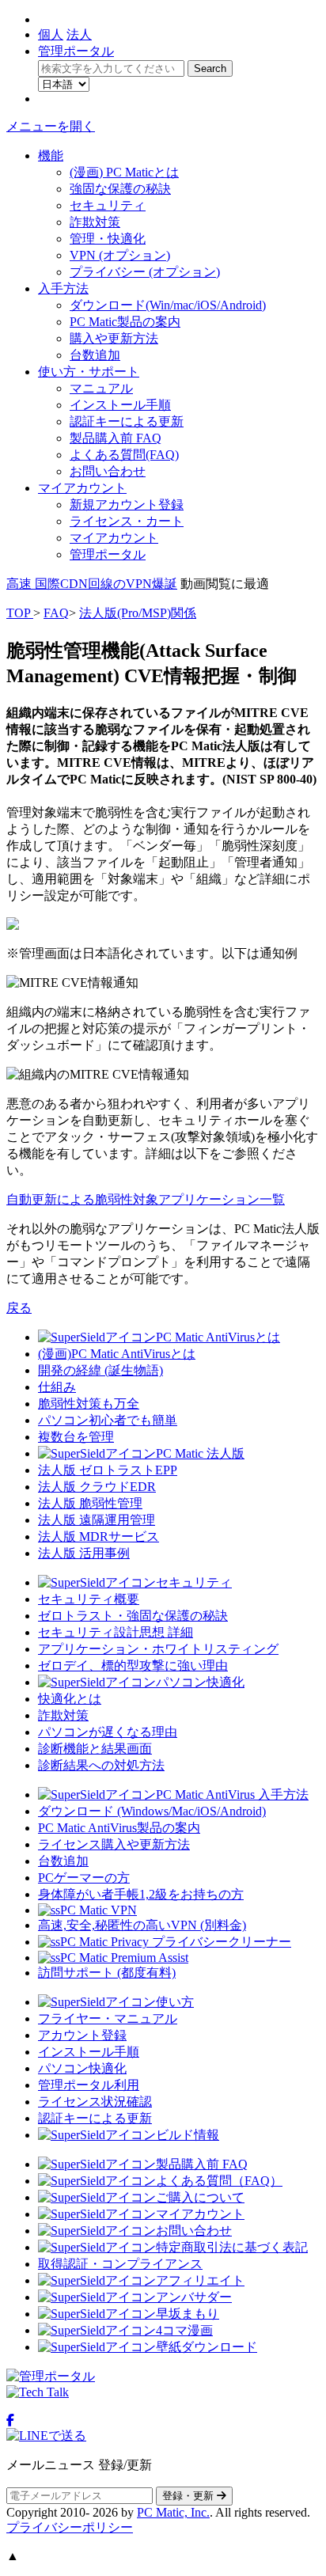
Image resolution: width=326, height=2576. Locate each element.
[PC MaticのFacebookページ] (10, 2420)
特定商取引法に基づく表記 (232, 2247)
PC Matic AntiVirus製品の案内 (119, 1828)
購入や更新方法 (114, 338)
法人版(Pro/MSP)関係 (138, 613)
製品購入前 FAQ (116, 438)
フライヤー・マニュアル (108, 2018)
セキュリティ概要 (89, 1599)
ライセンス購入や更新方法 (114, 1844)
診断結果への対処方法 (101, 1765)
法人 (79, 34)
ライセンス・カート (127, 521)
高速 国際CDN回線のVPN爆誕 (92, 584)
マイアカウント (82, 488)
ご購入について (200, 2197)
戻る (19, 1308)
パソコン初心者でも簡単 (108, 1420)
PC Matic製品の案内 (125, 322)
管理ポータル (76, 51)
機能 (51, 156)
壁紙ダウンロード (207, 2347)
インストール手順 (120, 405)
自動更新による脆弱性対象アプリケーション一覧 (146, 1199)
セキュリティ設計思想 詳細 (116, 1632)
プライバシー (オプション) (145, 272)
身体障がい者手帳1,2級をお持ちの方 (141, 1894)
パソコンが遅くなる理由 (108, 1732)
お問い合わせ (108, 471)
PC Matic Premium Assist (124, 1958)
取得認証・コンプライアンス (120, 2264)
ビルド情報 (188, 2135)
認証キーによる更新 (127, 421)
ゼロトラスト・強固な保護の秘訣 (133, 1616)
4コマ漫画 (184, 2330)
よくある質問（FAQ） (219, 2181)
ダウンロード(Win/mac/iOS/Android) (168, 305)
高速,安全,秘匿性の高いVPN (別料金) (142, 1925)
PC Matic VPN (99, 1910)
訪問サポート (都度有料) (107, 1973)
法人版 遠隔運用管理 (97, 1520)
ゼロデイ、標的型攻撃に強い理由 (133, 1665)
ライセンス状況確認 (95, 2102)
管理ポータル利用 (89, 2085)
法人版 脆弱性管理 (90, 1503)
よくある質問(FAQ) (124, 455)
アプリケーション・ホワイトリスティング (158, 1649)
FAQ (56, 613)
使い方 (175, 2002)
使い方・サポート (89, 372)
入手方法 (63, 288)
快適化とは (70, 1699)
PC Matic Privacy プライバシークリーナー (176, 1942)
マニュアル (101, 388)
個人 (51, 34)
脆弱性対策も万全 (89, 1404)
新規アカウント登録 (127, 505)
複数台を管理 (76, 1437)
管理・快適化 (108, 239)
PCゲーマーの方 (84, 1878)
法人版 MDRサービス (99, 1536)
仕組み (57, 1387)
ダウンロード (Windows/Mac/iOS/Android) (152, 1811)
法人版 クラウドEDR (97, 1487)
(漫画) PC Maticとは (124, 172)
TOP (20, 613)
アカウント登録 (82, 2035)
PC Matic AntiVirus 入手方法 (232, 1794)
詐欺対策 (95, 222)
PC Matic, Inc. (173, 2512)
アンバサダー (194, 2297)
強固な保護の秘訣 (120, 189)
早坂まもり (188, 2314)
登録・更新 (190, 2496)
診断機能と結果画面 (95, 1749)
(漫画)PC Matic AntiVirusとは (117, 1354)
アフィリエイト (200, 2280)
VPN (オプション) (120, 255)
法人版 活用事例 (84, 1553)
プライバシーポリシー (70, 2527)
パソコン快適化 (200, 1682)
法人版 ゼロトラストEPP (108, 1470)
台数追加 (95, 355)
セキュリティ (108, 205)
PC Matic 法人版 (200, 1453)
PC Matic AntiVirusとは (218, 1337)
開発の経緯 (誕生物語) (100, 1370)
